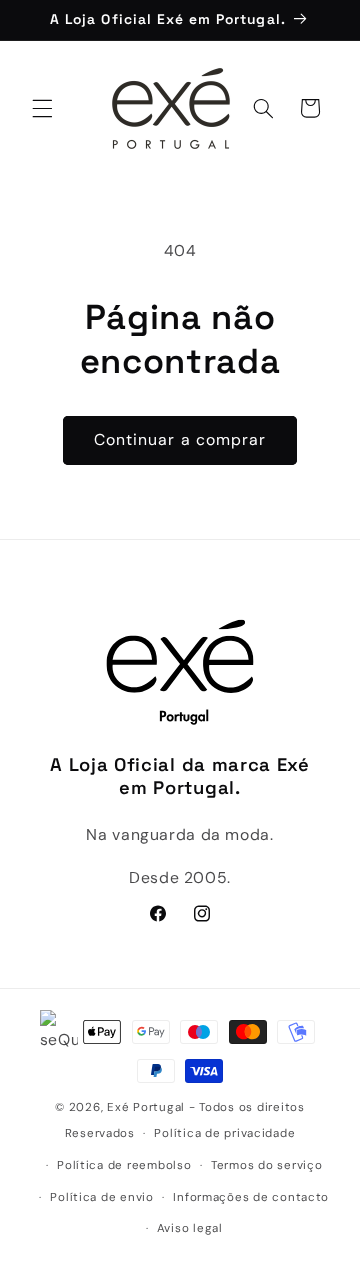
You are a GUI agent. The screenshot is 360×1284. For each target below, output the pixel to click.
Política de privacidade (224, 1133)
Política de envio (102, 1197)
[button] (42, 108)
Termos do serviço (267, 1165)
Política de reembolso (124, 1165)
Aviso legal (190, 1228)
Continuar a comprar (180, 439)
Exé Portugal (146, 1107)
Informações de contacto (251, 1197)
